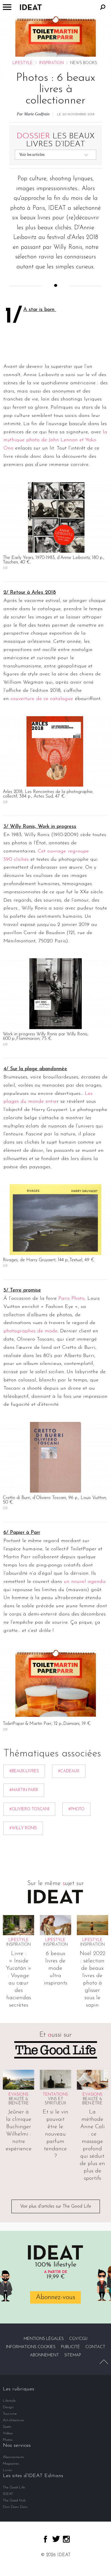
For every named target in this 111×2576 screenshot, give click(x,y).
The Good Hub (14, 2500)
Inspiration (52, 63)
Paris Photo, (72, 1299)
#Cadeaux (69, 1771)
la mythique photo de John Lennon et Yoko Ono (55, 440)
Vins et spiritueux (55, 2101)
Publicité (70, 2347)
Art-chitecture (13, 2420)
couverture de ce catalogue (41, 699)
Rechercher (103, 7)
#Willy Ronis (23, 1828)
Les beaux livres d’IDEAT (56, 140)
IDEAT (8, 2494)
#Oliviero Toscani (29, 1809)
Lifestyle (23, 63)
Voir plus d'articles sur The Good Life (56, 2206)
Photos (8, 2440)
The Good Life (14, 2487)
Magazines (11, 2464)
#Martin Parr (24, 1790)
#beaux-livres (24, 1771)
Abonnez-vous (55, 2297)
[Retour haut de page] (104, 2362)
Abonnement (44, 2355)
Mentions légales (44, 2339)
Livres (8, 2470)
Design (8, 2407)
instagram (66, 2539)
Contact (95, 2347)
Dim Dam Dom (15, 2507)
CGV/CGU (78, 2339)
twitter (56, 2539)
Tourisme (10, 2414)
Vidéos (8, 2433)
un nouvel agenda (84, 1582)
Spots (7, 2427)
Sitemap (73, 2355)
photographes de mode (30, 1331)
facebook (45, 2539)
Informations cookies (31, 2347)
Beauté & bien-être (19, 2101)
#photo (76, 1809)
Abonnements (14, 2457)
